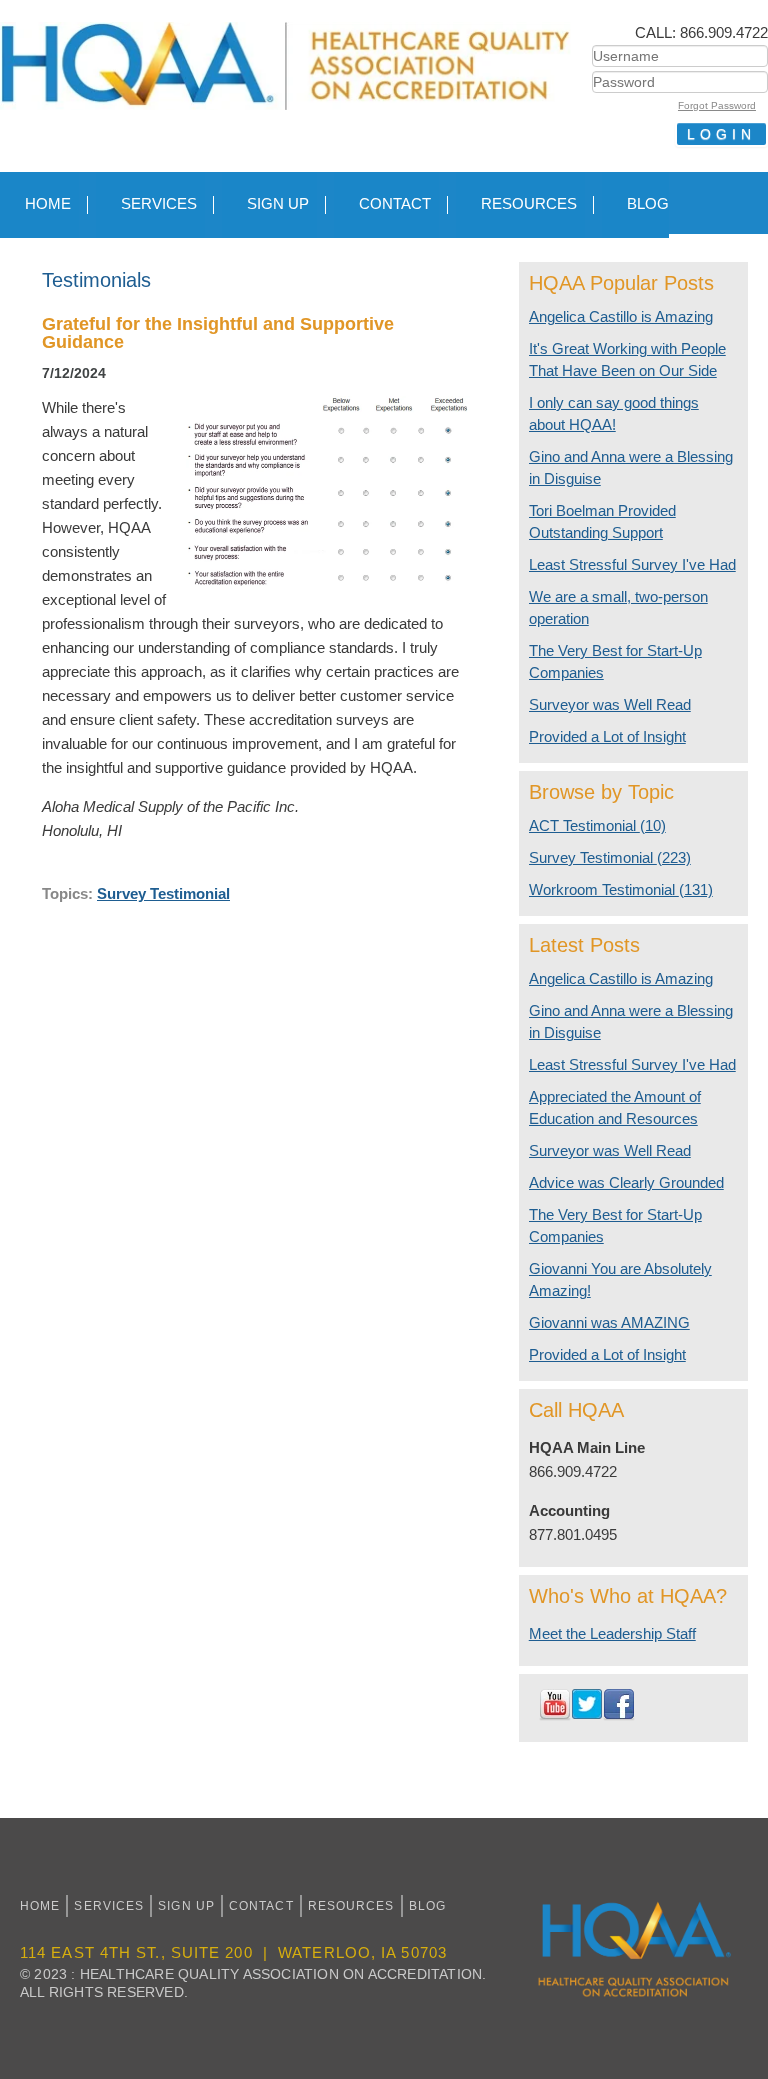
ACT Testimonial (597, 825)
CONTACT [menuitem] (395, 203)
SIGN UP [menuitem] (278, 203)
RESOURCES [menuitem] (529, 203)
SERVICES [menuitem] (159, 203)
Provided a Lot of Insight (607, 736)
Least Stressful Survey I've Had (632, 564)
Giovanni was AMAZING (609, 1322)
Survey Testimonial (163, 893)
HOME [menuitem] (48, 203)
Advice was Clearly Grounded (626, 1182)
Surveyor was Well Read (610, 704)
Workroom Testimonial (621, 889)
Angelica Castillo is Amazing (621, 316)
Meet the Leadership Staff (612, 1633)
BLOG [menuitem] (648, 203)
